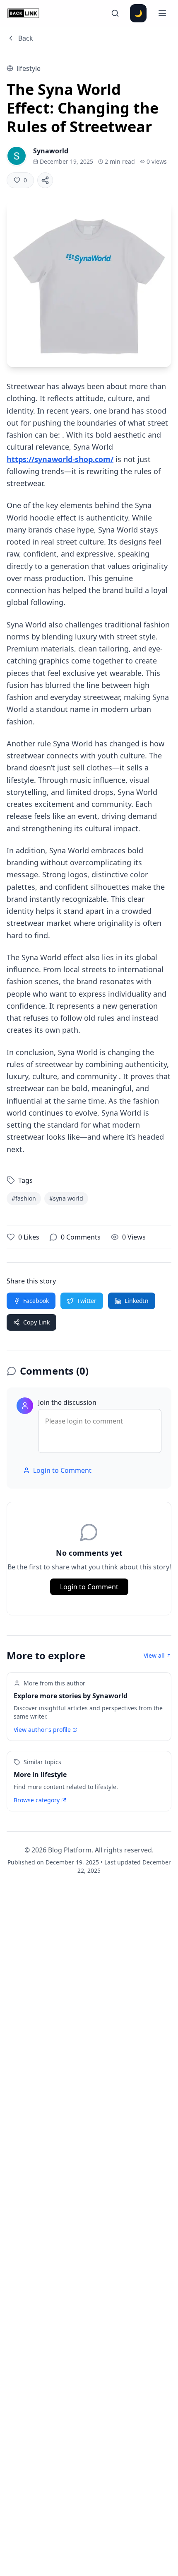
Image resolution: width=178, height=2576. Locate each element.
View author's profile (42, 1730)
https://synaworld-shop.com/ (60, 459)
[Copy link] (45, 180)
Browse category (37, 1800)
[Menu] (162, 13)
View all (154, 1655)
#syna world (66, 1198)
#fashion (24, 1198)
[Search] (115, 13)
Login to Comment (62, 1470)
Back (26, 38)
